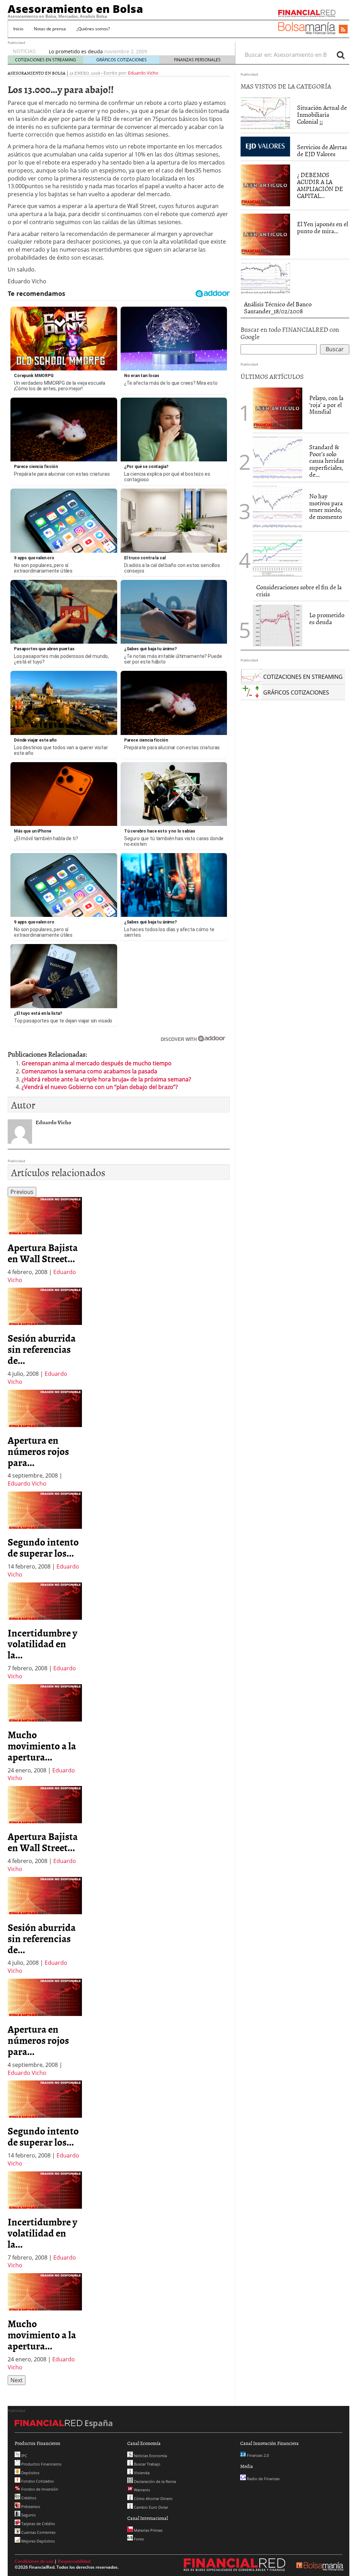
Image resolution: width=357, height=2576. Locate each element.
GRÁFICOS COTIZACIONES (121, 60)
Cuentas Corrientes (38, 2532)
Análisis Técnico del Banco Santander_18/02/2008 (278, 308)
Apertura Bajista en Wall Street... (43, 1253)
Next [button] (17, 2380)
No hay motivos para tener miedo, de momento (326, 506)
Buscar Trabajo (147, 2464)
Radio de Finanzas (263, 2479)
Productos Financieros (41, 2464)
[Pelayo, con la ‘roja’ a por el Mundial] (278, 408)
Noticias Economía (150, 2456)
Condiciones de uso (34, 2561)
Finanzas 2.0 (257, 2455)
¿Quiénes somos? (93, 29)
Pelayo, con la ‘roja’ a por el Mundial (326, 405)
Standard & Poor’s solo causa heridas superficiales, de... (327, 461)
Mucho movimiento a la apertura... (42, 1746)
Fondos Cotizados (37, 2481)
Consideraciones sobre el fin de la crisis (299, 591)
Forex (138, 2539)
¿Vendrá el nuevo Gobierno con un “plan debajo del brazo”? (100, 1087)
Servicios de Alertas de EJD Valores (322, 150)
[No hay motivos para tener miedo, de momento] (278, 506)
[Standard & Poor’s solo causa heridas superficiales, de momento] (278, 457)
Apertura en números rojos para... (38, 1451)
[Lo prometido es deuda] (278, 625)
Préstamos (30, 2506)
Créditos (28, 2498)
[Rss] (343, 30)
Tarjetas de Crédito (38, 2524)
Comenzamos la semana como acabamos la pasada (89, 1071)
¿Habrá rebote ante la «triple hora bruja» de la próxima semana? (106, 1079)
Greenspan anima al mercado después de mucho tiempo (97, 1063)
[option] (45, 1240)
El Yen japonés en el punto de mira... (322, 227)
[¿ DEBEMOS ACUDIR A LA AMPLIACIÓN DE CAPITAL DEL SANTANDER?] (265, 185)
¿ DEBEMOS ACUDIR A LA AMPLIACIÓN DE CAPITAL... (320, 185)
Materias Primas (148, 2530)
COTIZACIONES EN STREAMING (45, 60)
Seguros (28, 2515)
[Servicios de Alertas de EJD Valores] (265, 146)
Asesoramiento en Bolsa (75, 9)
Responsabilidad (74, 2561)
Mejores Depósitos (37, 2541)
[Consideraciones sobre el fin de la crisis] (278, 555)
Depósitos (30, 2473)
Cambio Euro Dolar (150, 2507)
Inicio (18, 29)
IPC (24, 2456)
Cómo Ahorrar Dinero (153, 2498)
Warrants (141, 2490)
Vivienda (141, 2473)
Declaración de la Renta (154, 2481)
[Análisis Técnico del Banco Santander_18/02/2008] (265, 278)
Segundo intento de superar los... (43, 1547)
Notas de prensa (50, 29)
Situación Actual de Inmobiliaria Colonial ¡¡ (322, 114)
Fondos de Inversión (39, 2489)
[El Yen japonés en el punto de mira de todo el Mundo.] (265, 234)
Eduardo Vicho (143, 73)
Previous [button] (22, 1192)
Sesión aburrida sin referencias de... (42, 1349)
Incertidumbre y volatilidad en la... (42, 1644)
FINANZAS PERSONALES (197, 60)
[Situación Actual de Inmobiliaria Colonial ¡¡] (265, 113)
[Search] (341, 55)
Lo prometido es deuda (76, 51)
